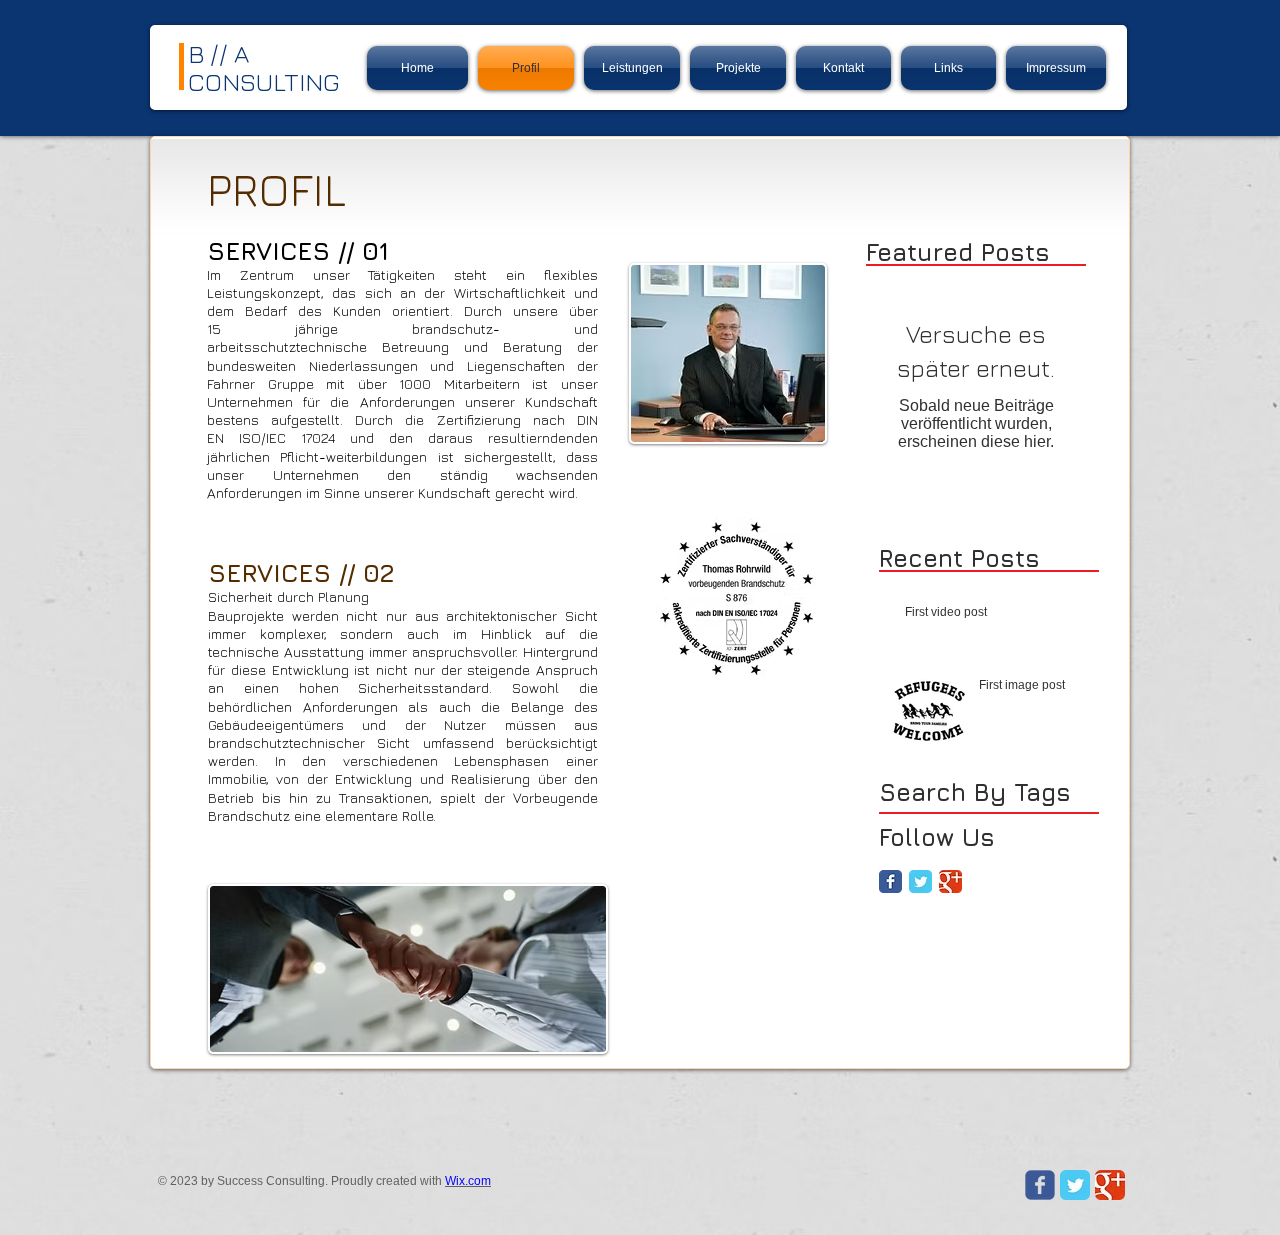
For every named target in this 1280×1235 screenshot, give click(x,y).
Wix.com (468, 1181)
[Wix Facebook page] (1040, 1185)
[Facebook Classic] (890, 881)
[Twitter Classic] (920, 881)
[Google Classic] (950, 881)
